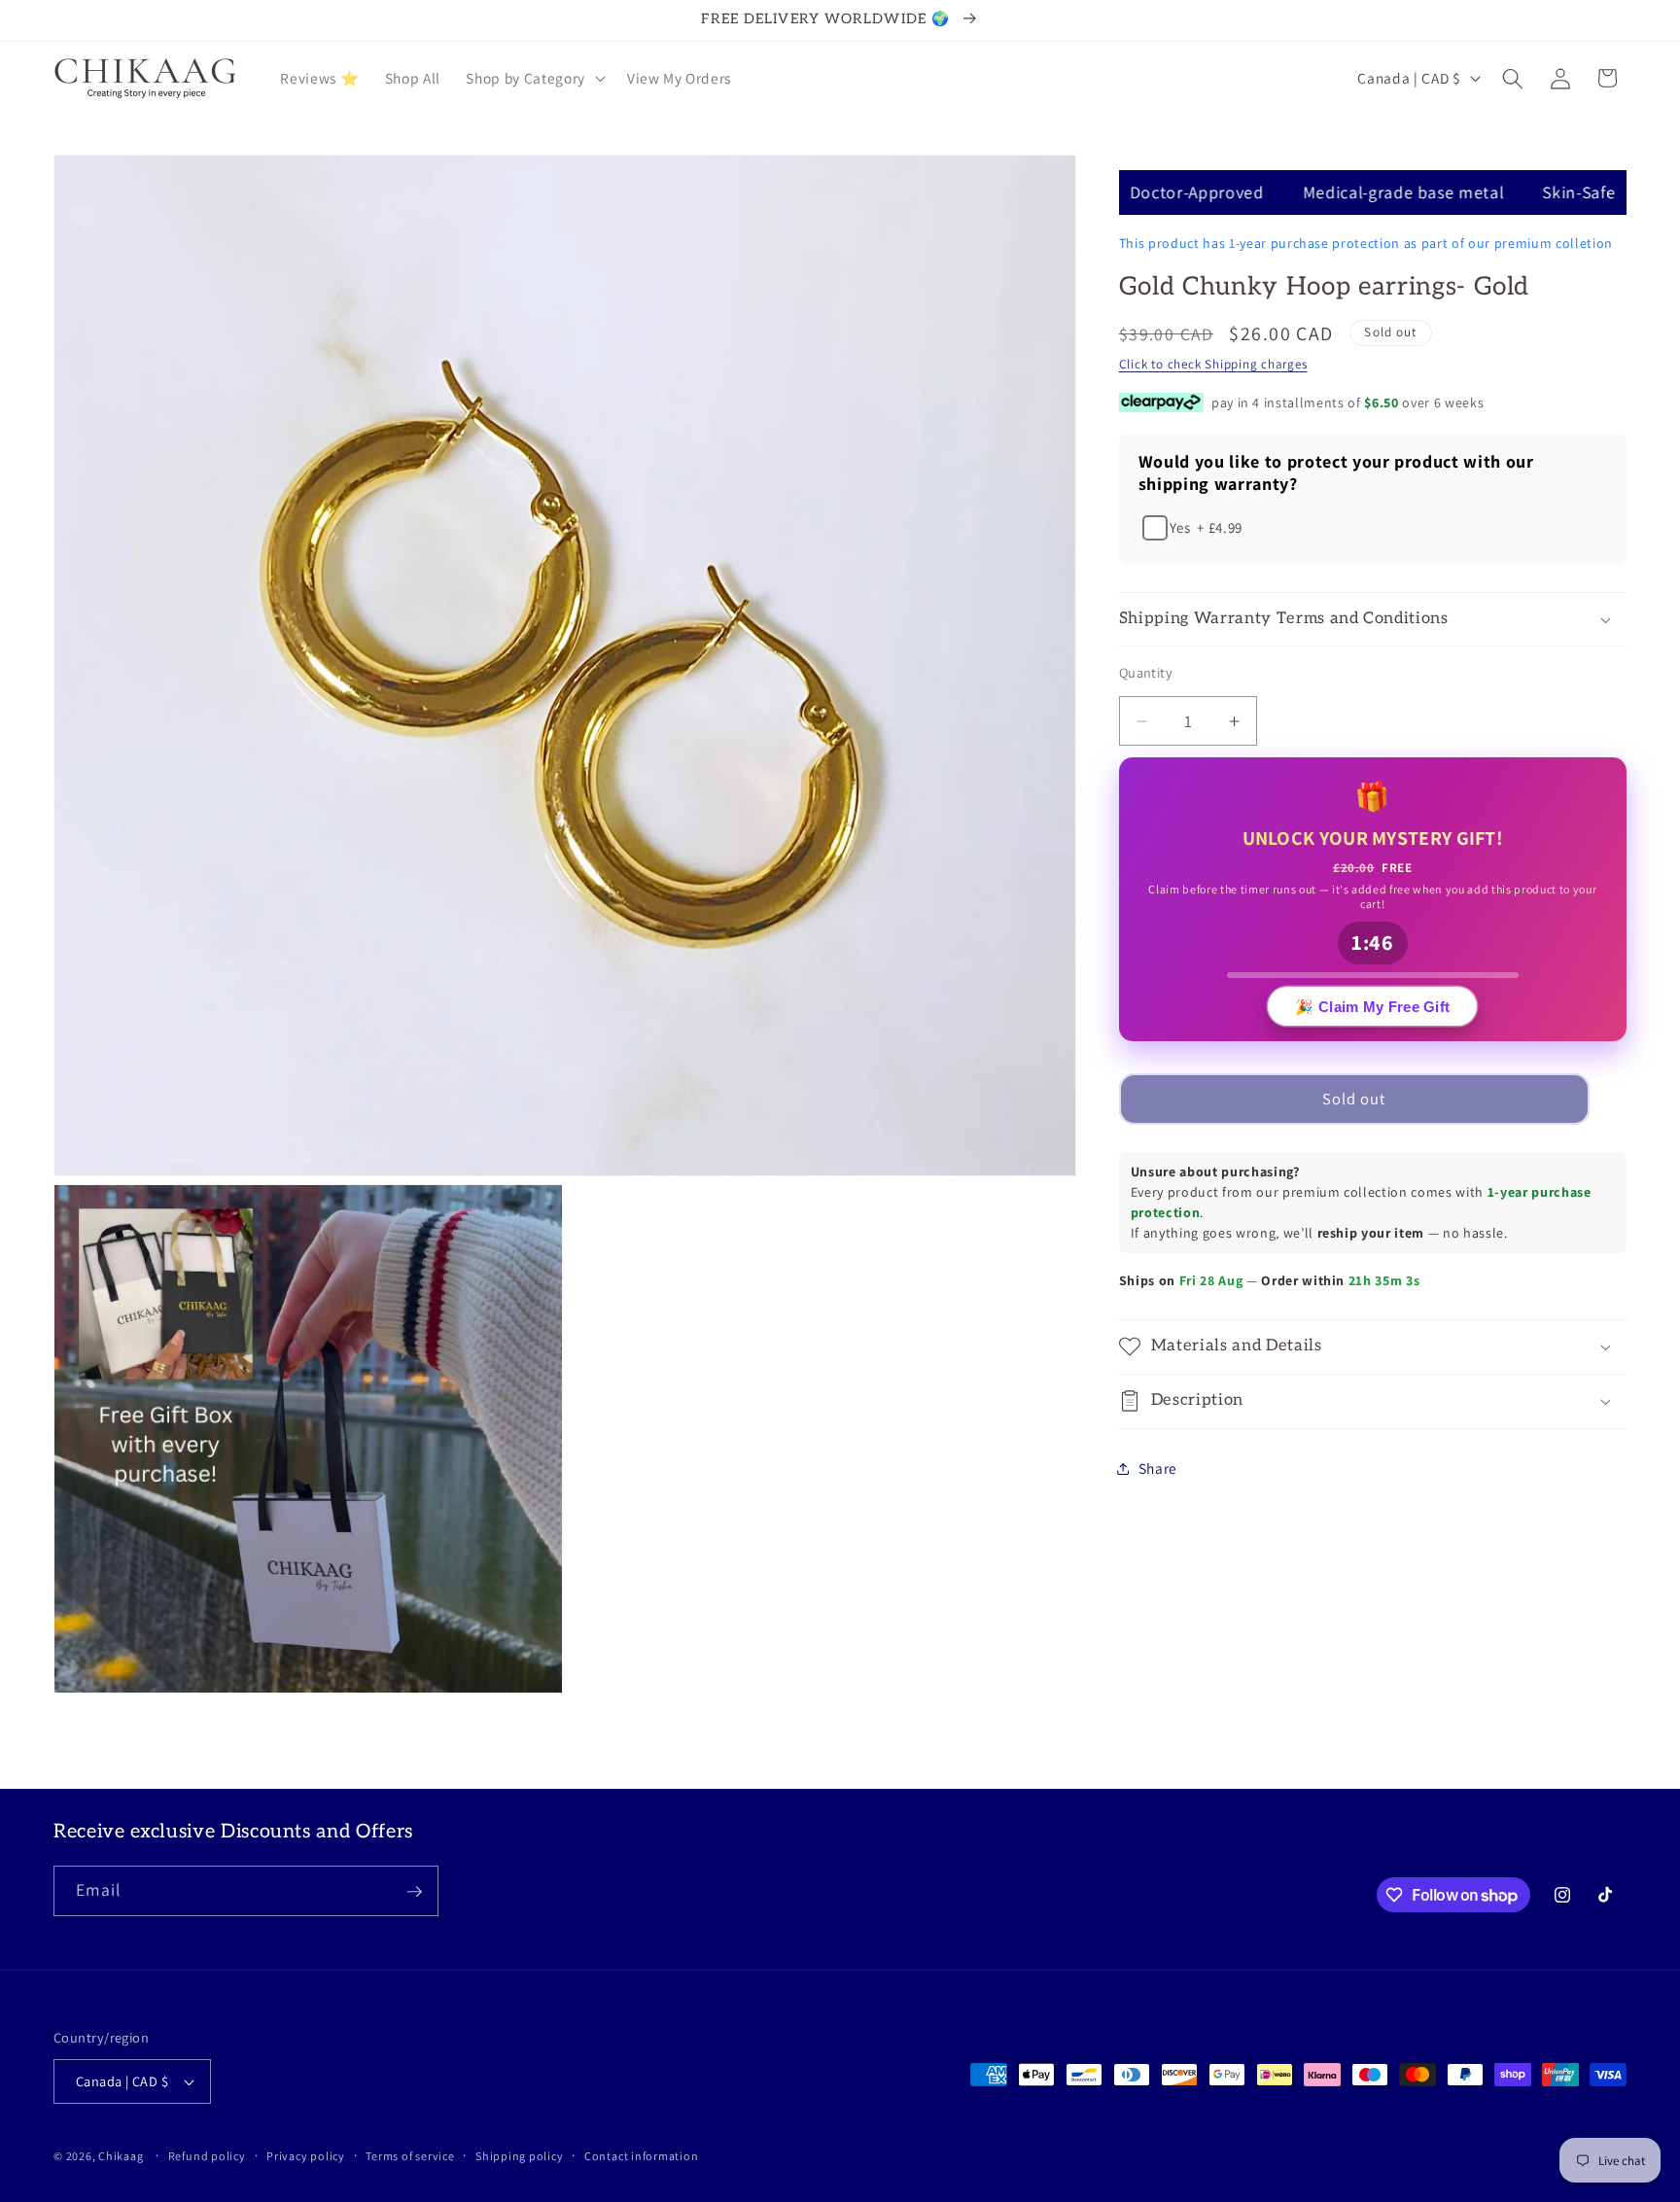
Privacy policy (306, 2156)
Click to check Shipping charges (1213, 364)
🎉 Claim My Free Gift (1372, 1011)
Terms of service (410, 2156)
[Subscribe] (414, 1892)
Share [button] (1158, 1468)
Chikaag (121, 2156)
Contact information (642, 2156)
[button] (533, 79)
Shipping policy (520, 2156)
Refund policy (207, 2156)
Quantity (1146, 672)
